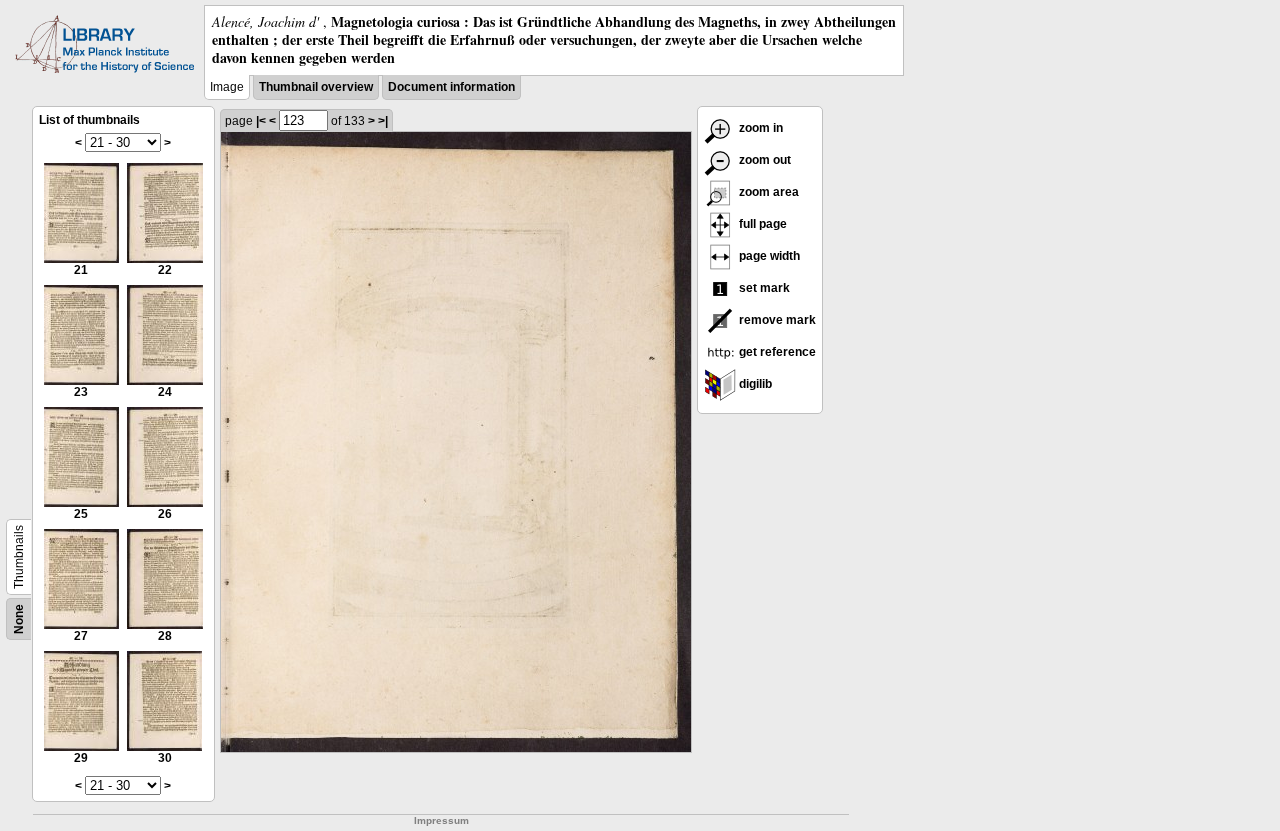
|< (261, 121)
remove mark (776, 320)
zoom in (759, 128)
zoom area (767, 192)
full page (761, 224)
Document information (451, 87)
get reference (776, 352)
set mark (763, 288)
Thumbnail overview (316, 87)
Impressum (441, 820)
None (19, 619)
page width (768, 256)
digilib (754, 384)
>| (383, 121)
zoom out (763, 160)
